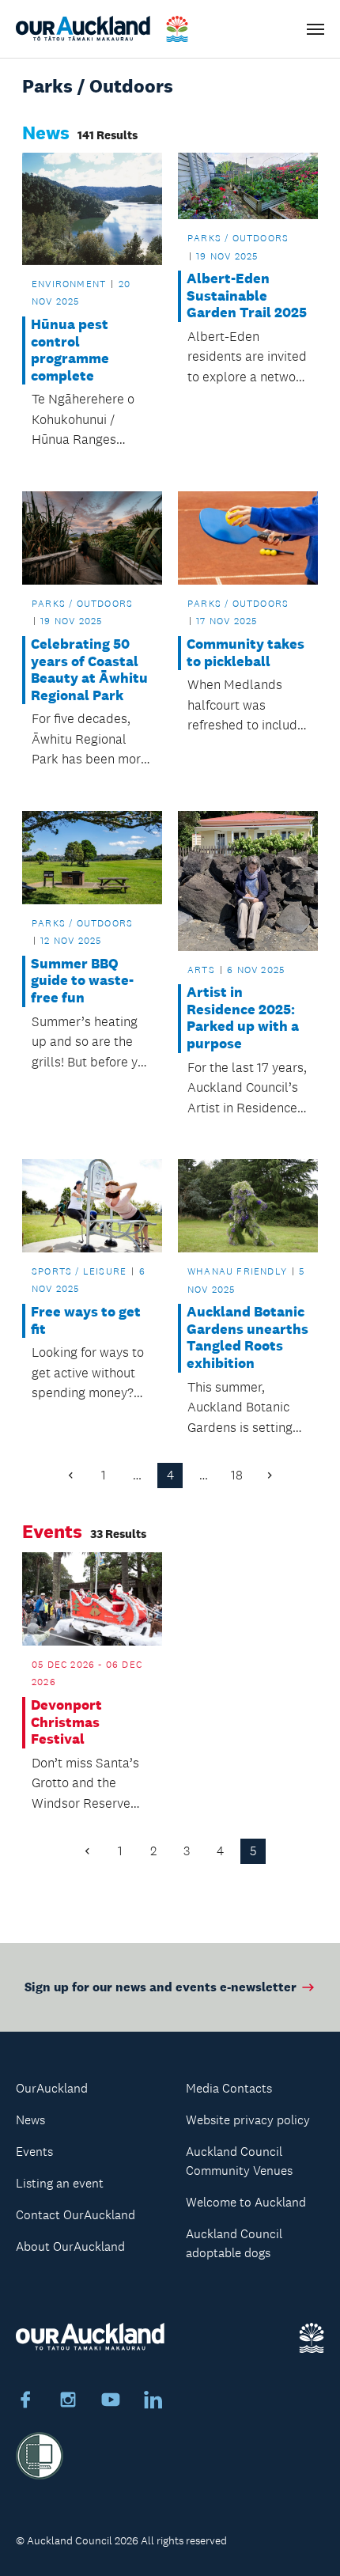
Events (34, 2152)
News (30, 2120)
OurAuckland (52, 2088)
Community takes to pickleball (246, 653)
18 (237, 1475)
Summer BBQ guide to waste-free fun (82, 981)
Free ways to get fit (86, 1321)
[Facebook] (25, 2402)
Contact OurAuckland (76, 2215)
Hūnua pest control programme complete (70, 350)
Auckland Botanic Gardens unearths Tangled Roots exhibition (247, 1338)
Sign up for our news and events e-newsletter (161, 1987)
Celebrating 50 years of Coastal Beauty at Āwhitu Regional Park (89, 670)
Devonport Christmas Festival (66, 1722)
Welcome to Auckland (246, 2202)
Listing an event (60, 2183)
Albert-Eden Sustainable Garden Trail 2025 (247, 296)
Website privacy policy (248, 2120)
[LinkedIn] (153, 2402)
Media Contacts (229, 2088)
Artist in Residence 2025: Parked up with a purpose (243, 1018)
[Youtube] (111, 2402)
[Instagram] (68, 2402)
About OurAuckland (70, 2246)
